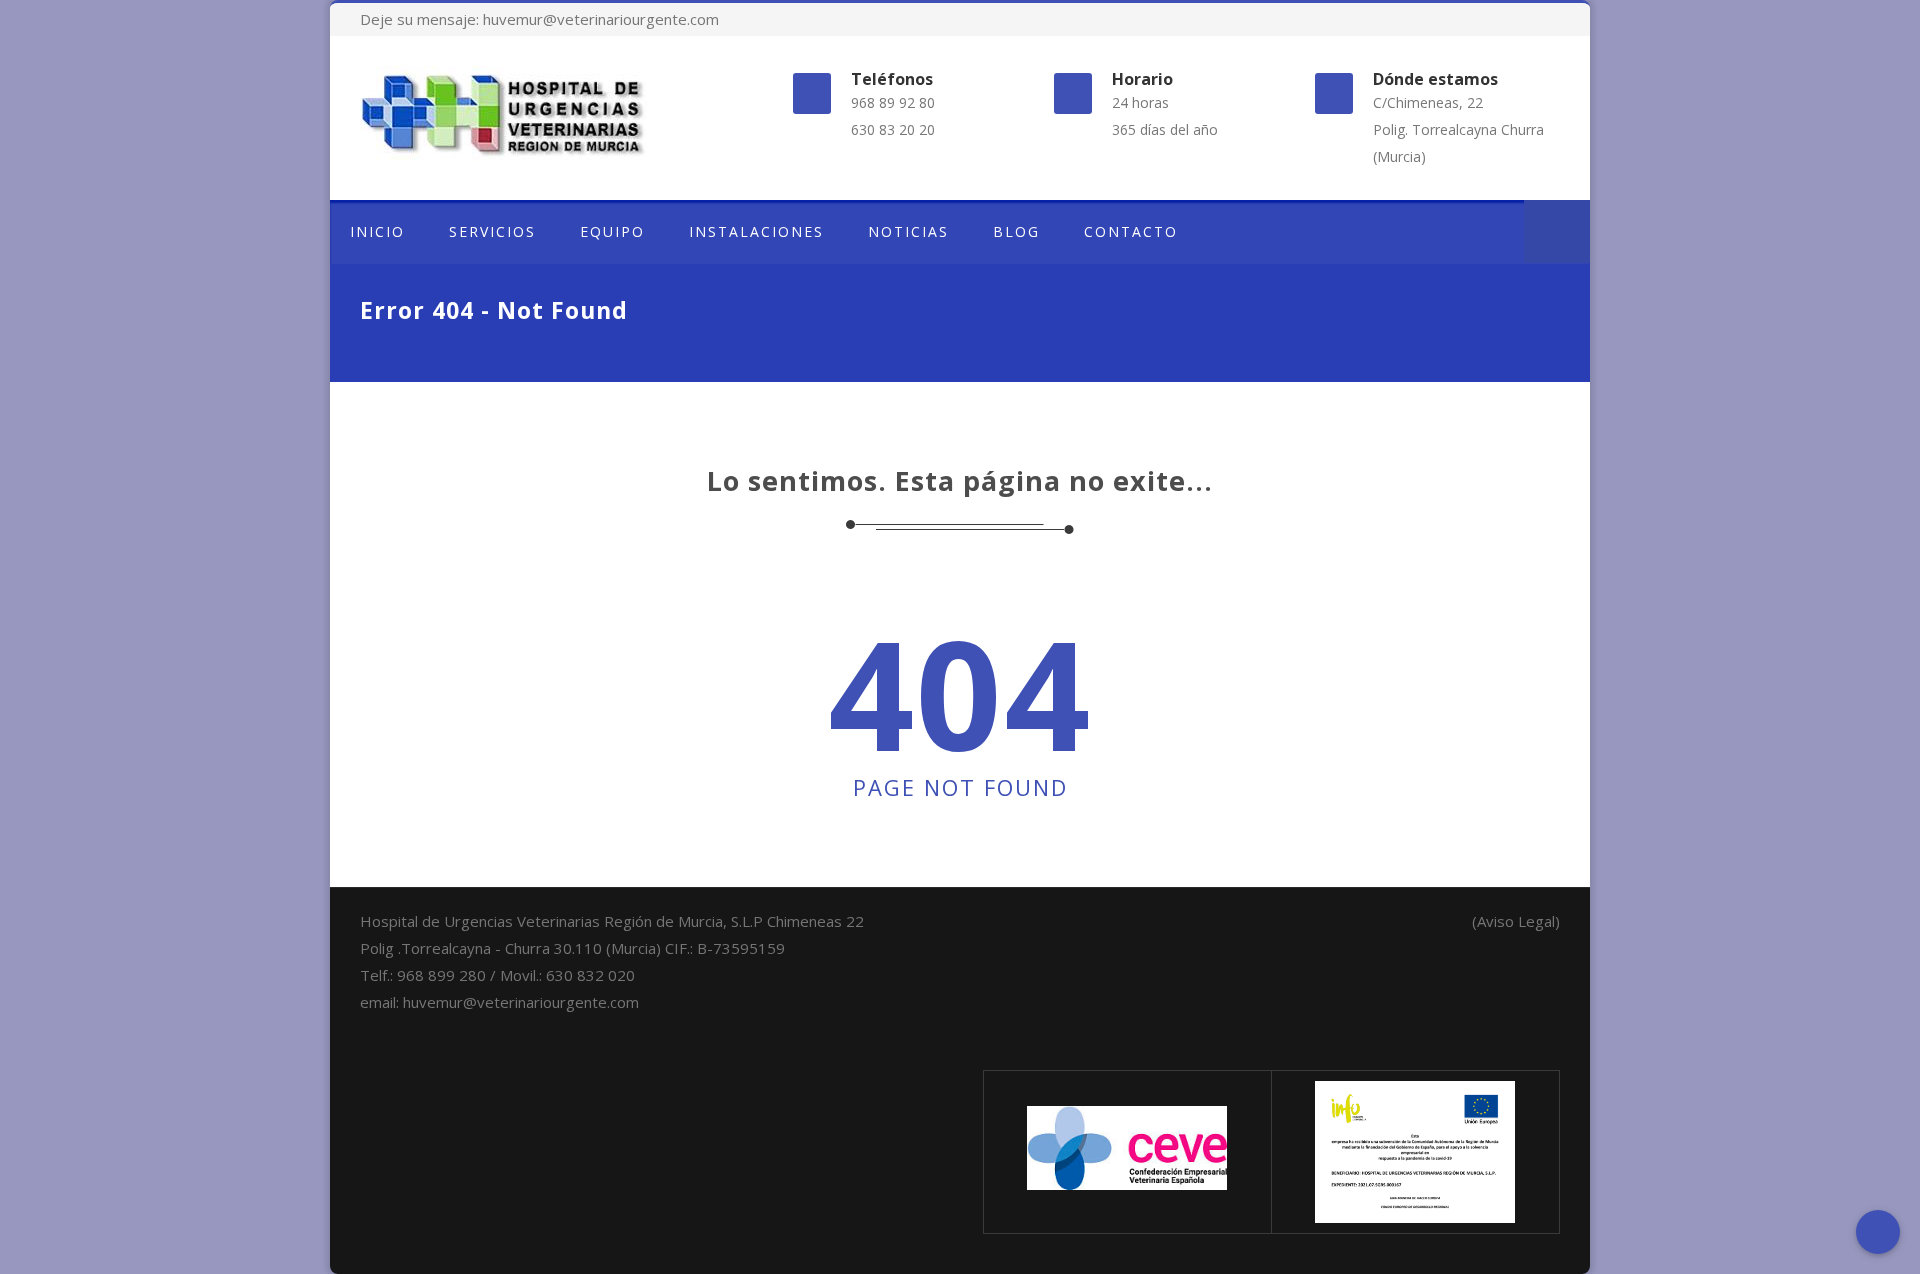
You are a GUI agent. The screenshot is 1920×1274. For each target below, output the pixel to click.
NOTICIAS (908, 231)
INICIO (377, 231)
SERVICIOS (492, 231)
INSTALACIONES (756, 231)
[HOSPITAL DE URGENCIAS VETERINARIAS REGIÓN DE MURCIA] (544, 113)
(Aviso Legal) (1516, 921)
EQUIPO (612, 231)
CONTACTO (1131, 231)
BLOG (1016, 231)
